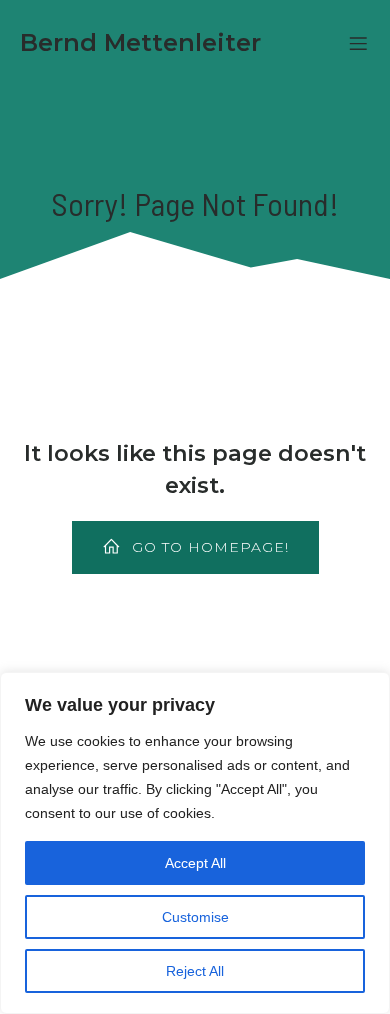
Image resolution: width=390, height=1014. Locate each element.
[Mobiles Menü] (358, 43)
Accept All (195, 863)
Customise (195, 917)
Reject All (195, 971)
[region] (195, 843)
